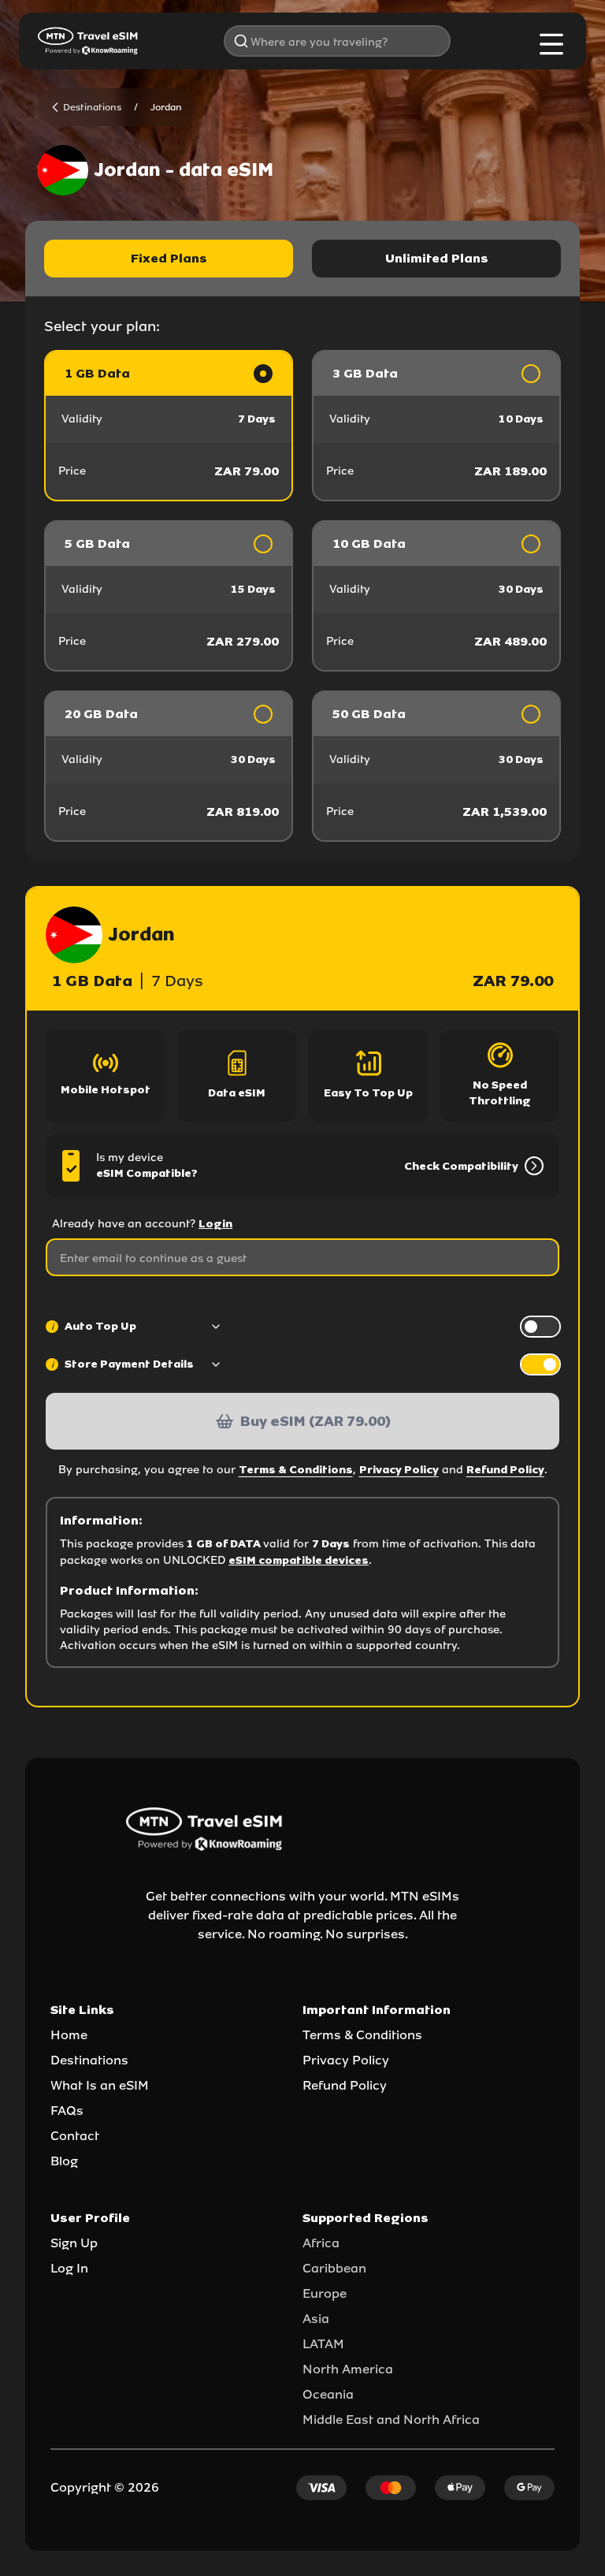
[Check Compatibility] (531, 1166)
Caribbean (334, 2268)
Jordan (166, 107)
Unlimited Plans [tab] (437, 258)
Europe (325, 2293)
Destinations (89, 2060)
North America (348, 2369)
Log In (69, 2268)
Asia (316, 2319)
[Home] (88, 41)
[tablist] (302, 259)
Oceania (328, 2394)
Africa (321, 2243)
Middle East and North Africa (391, 2420)
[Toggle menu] (551, 44)
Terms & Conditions (296, 1470)
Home (69, 2035)
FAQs (67, 2111)
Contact (75, 2136)
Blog (64, 2161)
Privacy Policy (399, 1470)
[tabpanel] (302, 596)
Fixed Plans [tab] (169, 258)
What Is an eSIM (100, 2085)
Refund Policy (505, 1470)
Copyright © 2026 (105, 2487)
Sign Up (74, 2243)
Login (215, 1224)
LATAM (323, 2344)
